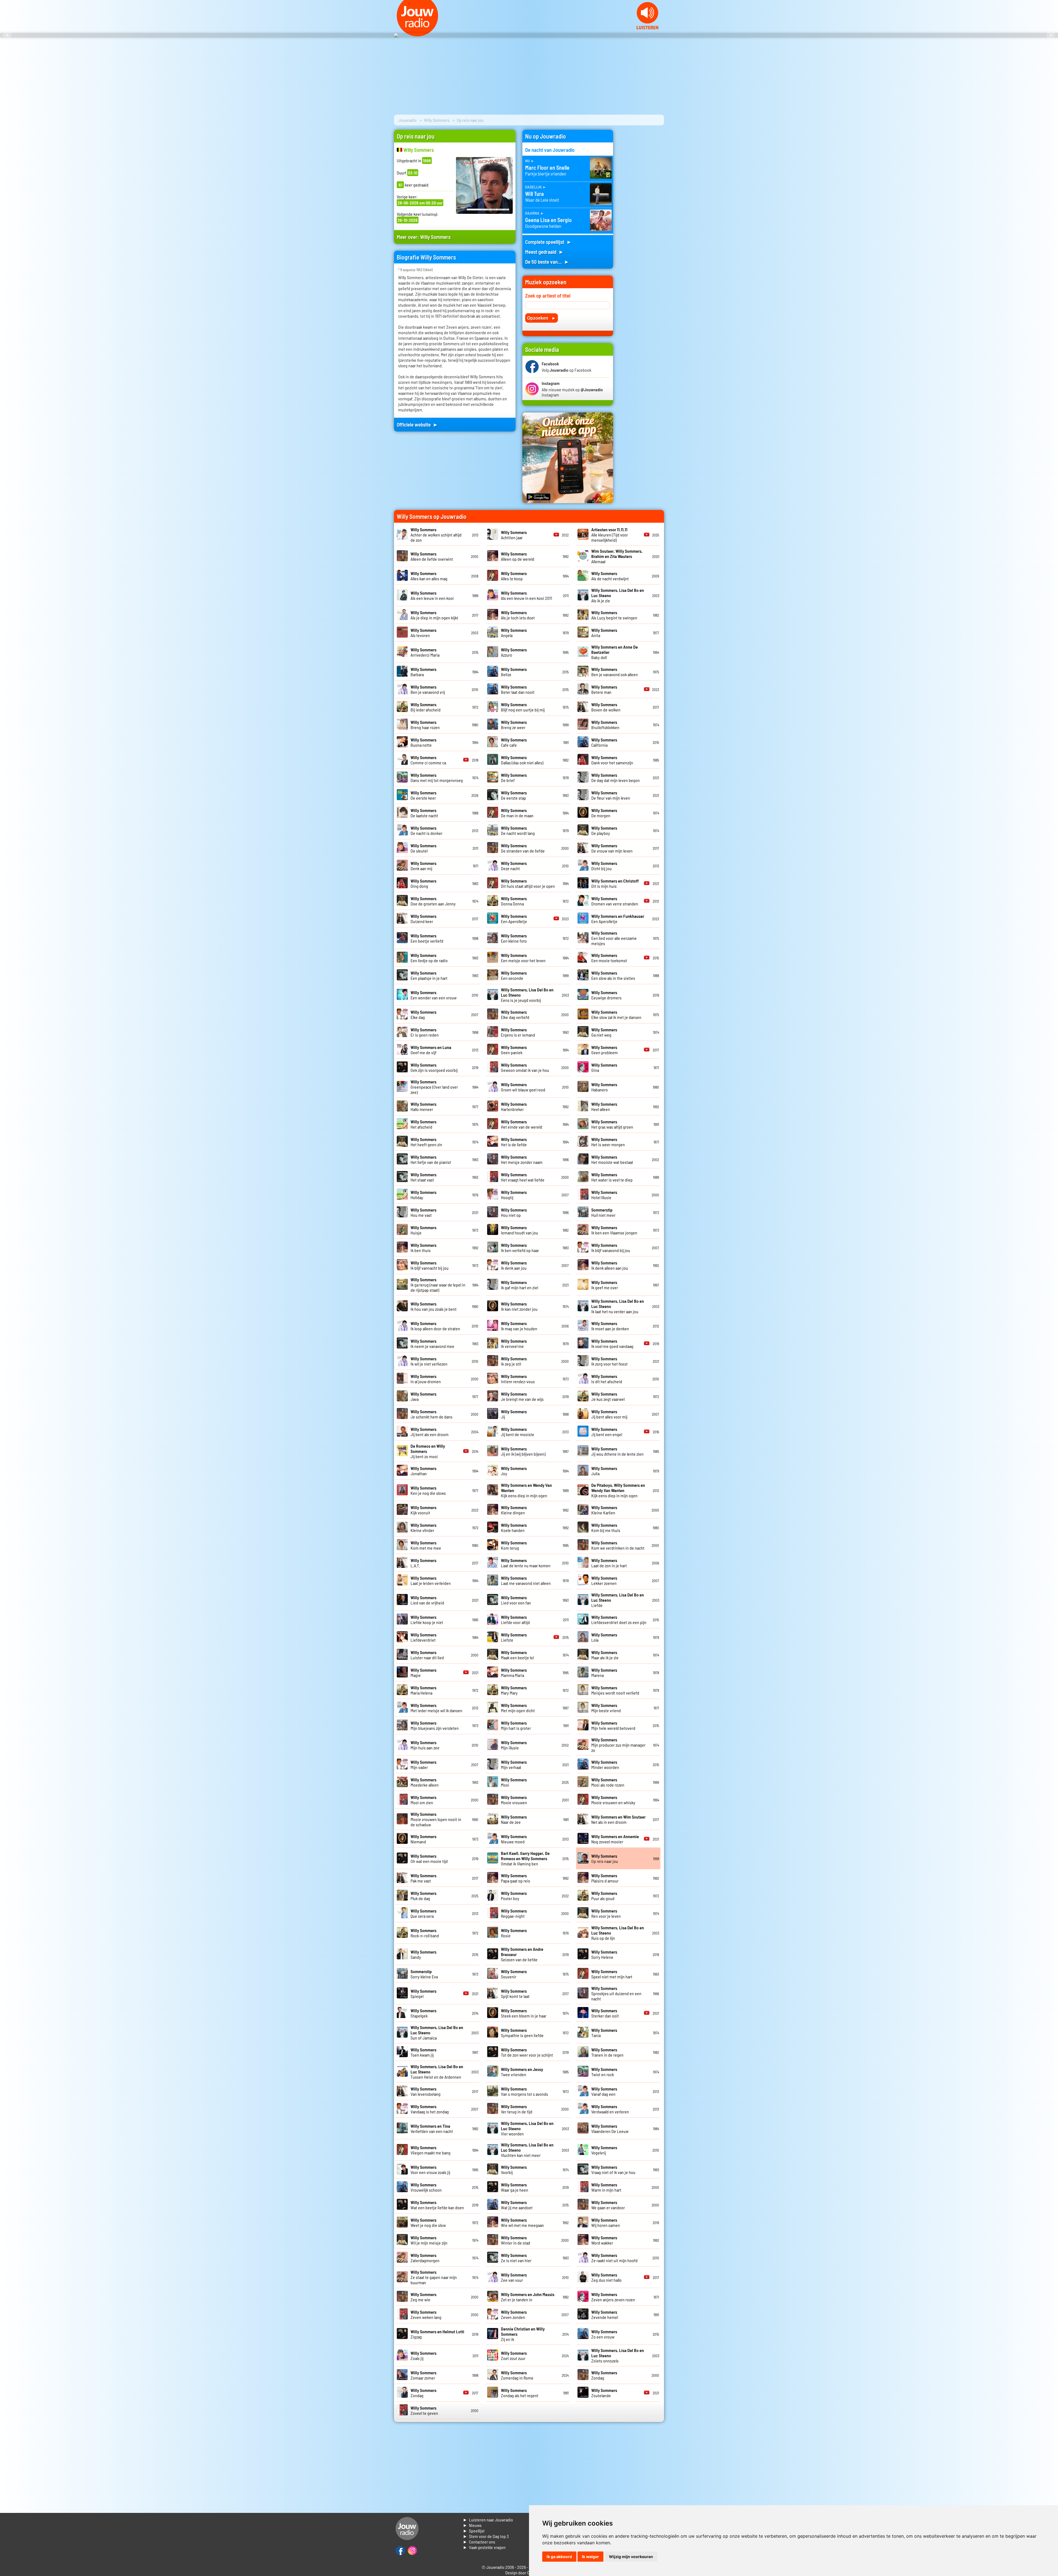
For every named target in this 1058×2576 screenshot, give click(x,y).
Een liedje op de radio (429, 958)
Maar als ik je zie (605, 1655)
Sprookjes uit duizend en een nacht (616, 1993)
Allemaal (617, 556)
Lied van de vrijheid (427, 1600)
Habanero (604, 1087)
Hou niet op (514, 1212)
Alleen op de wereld (518, 556)
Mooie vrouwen (514, 1800)
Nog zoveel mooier (615, 1839)
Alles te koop (514, 576)
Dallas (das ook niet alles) (522, 760)
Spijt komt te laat (515, 1994)
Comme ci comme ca (428, 760)
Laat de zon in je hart (609, 1563)
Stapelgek (423, 2013)
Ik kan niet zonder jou (519, 1306)
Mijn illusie (514, 1745)
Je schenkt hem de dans (431, 1414)
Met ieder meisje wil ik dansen (436, 1708)
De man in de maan (517, 813)
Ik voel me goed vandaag (612, 1344)
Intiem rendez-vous (518, 1379)
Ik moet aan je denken (610, 1326)
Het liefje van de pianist (431, 1159)
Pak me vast (423, 1878)
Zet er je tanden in (528, 2297)
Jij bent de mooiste (518, 1432)
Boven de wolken (606, 707)
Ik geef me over (605, 1285)
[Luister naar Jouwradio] (647, 28)
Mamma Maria (514, 1673)
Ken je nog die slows (428, 1490)
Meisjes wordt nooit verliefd (615, 1690)
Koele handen (514, 1528)
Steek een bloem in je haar (524, 2013)
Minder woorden (605, 1765)
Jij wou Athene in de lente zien (617, 1451)
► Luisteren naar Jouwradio (488, 2520)
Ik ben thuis (423, 1248)
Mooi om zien (423, 1800)
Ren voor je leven (606, 1913)
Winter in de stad (515, 2240)
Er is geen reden (425, 1032)
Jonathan (423, 1471)
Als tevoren (423, 633)
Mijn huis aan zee (425, 1745)
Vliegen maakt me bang (431, 2150)
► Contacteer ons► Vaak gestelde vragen (484, 2544)
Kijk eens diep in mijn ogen (618, 1490)
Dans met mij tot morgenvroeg (437, 778)
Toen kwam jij (423, 2052)
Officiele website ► (417, 424)
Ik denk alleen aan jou (610, 1265)
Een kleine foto (514, 938)
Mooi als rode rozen (608, 1782)
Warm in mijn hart (606, 2187)
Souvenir (514, 1974)
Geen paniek (514, 1050)
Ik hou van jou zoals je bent (434, 1306)
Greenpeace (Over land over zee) (434, 1087)
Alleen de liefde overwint (432, 556)
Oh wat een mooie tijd (429, 1859)
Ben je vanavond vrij (428, 689)
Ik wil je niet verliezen (429, 1361)
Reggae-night (514, 1913)
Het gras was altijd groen (612, 1124)
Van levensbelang (426, 2091)
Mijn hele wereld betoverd (613, 1725)
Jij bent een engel (607, 1432)
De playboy (604, 830)
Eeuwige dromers (606, 995)
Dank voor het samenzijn (612, 760)
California (604, 742)
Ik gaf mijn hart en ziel (519, 1285)
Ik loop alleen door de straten (435, 1326)
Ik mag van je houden (519, 1326)
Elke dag (423, 1015)
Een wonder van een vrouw (434, 995)
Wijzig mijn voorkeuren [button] (631, 2557)
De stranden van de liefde (523, 848)
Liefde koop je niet (427, 1620)
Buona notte (423, 742)
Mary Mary (514, 1690)
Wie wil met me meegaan (522, 2222)
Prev (7, 35)
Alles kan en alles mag (429, 576)
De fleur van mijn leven (611, 795)
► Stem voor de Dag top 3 (486, 2536)
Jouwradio (407, 120)
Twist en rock (604, 2072)
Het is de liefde (514, 1142)
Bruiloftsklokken (605, 725)
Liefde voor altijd (515, 1620)
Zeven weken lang (426, 2315)
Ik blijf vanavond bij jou (611, 1248)
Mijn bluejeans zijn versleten (435, 1725)
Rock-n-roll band (425, 1933)
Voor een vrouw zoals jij (430, 2170)
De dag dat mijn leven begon (616, 778)
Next (1051, 35)
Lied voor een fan (516, 1600)
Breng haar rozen (425, 725)
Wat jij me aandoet (517, 2205)
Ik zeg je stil (514, 1361)
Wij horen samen (606, 2222)
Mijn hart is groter (516, 1725)
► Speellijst (474, 2531)
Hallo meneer (423, 1107)
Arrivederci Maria (425, 652)
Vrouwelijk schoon (426, 2187)
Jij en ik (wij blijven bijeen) (523, 1451)
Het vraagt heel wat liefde (523, 1177)
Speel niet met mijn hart (612, 1974)
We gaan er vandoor (608, 2205)
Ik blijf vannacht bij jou (430, 1265)
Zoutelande (604, 2393)
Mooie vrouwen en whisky (613, 1800)
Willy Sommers (437, 120)
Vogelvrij (604, 2150)
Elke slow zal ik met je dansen (616, 1015)
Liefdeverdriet (423, 1637)
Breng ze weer (514, 725)
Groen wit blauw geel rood (523, 1087)
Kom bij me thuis (606, 1528)
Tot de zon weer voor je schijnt (527, 2052)
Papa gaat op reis (515, 1878)
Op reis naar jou (605, 1859)
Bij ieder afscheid (426, 707)
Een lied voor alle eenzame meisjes (614, 938)
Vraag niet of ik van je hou (613, 2170)
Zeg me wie (423, 2297)
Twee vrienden (522, 2072)
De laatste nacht (424, 813)
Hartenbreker (514, 1107)
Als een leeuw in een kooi (432, 595)
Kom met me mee (426, 1545)
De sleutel (423, 848)
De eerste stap (514, 795)
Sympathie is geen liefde (522, 2033)
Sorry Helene (604, 1954)
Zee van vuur (514, 2277)
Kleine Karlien (604, 1510)
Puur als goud (604, 1896)
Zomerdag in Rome (517, 2375)
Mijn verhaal (514, 1765)
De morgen (604, 813)
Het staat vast (423, 1177)
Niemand (423, 1839)
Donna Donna (514, 901)
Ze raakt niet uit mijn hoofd (614, 2258)
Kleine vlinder (423, 1528)
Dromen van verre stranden (615, 901)
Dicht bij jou (604, 866)
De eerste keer (423, 795)
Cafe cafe (514, 742)
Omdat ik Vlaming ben (525, 1858)
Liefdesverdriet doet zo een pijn (619, 1620)
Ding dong (423, 883)
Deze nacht (514, 866)
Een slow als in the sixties (613, 975)
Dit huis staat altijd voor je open (528, 883)
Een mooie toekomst (609, 958)
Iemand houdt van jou (519, 1230)
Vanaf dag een (604, 2091)
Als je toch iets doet (518, 615)
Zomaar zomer (423, 2375)
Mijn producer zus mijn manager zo (618, 1745)
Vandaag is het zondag (430, 2109)
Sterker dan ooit (605, 2013)
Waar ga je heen (515, 2187)
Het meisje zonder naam (522, 1159)
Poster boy (514, 1896)
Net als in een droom (618, 1819)
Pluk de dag (423, 1896)
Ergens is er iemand (518, 1032)
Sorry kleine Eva (424, 1974)
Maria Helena (423, 1690)
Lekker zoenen (604, 1580)
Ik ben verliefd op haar (520, 1248)
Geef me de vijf (431, 1050)
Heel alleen (604, 1107)
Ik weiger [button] (590, 2557)
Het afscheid (423, 1124)
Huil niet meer (603, 1212)
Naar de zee (514, 1819)
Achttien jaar (514, 535)
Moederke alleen (425, 1782)
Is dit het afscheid (607, 1379)
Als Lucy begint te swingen (614, 615)
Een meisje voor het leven (523, 958)
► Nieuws (472, 2525)
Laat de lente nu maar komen (526, 1563)
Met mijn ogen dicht (518, 1708)
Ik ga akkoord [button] (559, 2557)
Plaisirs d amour (605, 1878)
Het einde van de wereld (522, 1124)
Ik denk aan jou (514, 1265)
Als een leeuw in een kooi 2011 (527, 595)
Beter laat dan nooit (518, 689)
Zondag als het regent (520, 2393)
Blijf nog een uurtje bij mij (523, 707)
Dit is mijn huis (615, 883)
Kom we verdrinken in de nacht (618, 1545)
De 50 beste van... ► (547, 262)
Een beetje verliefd (427, 938)
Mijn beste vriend (606, 1708)
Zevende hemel (605, 2315)
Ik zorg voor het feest (609, 1361)
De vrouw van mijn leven (612, 848)
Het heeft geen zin (426, 1142)
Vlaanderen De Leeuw (610, 2129)
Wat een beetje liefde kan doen (437, 2205)
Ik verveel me (514, 1344)
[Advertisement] (642, 212)
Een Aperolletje (514, 919)
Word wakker (604, 2240)
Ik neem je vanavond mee (432, 1344)
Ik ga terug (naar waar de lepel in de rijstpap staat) (438, 1285)
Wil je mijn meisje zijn (429, 2240)
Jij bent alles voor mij (609, 1414)
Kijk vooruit (423, 1510)
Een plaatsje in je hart (429, 975)
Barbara (423, 672)
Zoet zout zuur (514, 2356)
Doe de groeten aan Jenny (433, 901)
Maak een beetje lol (517, 1655)
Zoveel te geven (424, 2410)
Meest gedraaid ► (544, 252)
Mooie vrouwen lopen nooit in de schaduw (436, 1819)
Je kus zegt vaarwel (608, 1396)
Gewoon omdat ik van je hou (525, 1067)
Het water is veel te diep (612, 1177)
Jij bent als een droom (430, 1432)
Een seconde (514, 975)
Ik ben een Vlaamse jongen (614, 1230)
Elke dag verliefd (515, 1015)
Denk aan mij (423, 866)
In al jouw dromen (426, 1379)
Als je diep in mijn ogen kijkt (434, 615)
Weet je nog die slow (428, 2222)
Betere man (604, 689)
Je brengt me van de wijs (522, 1396)
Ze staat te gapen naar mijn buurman (434, 2277)
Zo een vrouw (604, 2334)
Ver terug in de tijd (517, 2109)
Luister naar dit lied (427, 1655)
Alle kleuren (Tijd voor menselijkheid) (610, 535)
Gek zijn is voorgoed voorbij (434, 1067)
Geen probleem (604, 1050)
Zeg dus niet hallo (606, 2277)
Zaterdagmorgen (425, 2258)
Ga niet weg (604, 1032)
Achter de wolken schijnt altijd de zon (436, 535)
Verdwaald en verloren (610, 2109)
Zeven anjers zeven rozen (613, 2297)
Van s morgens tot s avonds (524, 2091)
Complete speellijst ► (548, 242)
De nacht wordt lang (518, 830)
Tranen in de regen (607, 2052)
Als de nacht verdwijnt (610, 576)
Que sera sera (423, 1913)
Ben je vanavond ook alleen (615, 672)
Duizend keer (423, 919)
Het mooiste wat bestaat (612, 1159)
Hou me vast (423, 1212)
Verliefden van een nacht (432, 2129)
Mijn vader (423, 1765)
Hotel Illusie (604, 1195)
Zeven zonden (514, 2315)
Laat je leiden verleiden (431, 1580)
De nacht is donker (427, 830)
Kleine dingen (514, 1510)
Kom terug (514, 1545)
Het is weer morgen (608, 1142)
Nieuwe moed (514, 1839)
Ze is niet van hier (516, 2258)
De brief (514, 778)
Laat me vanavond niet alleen (526, 1580)
